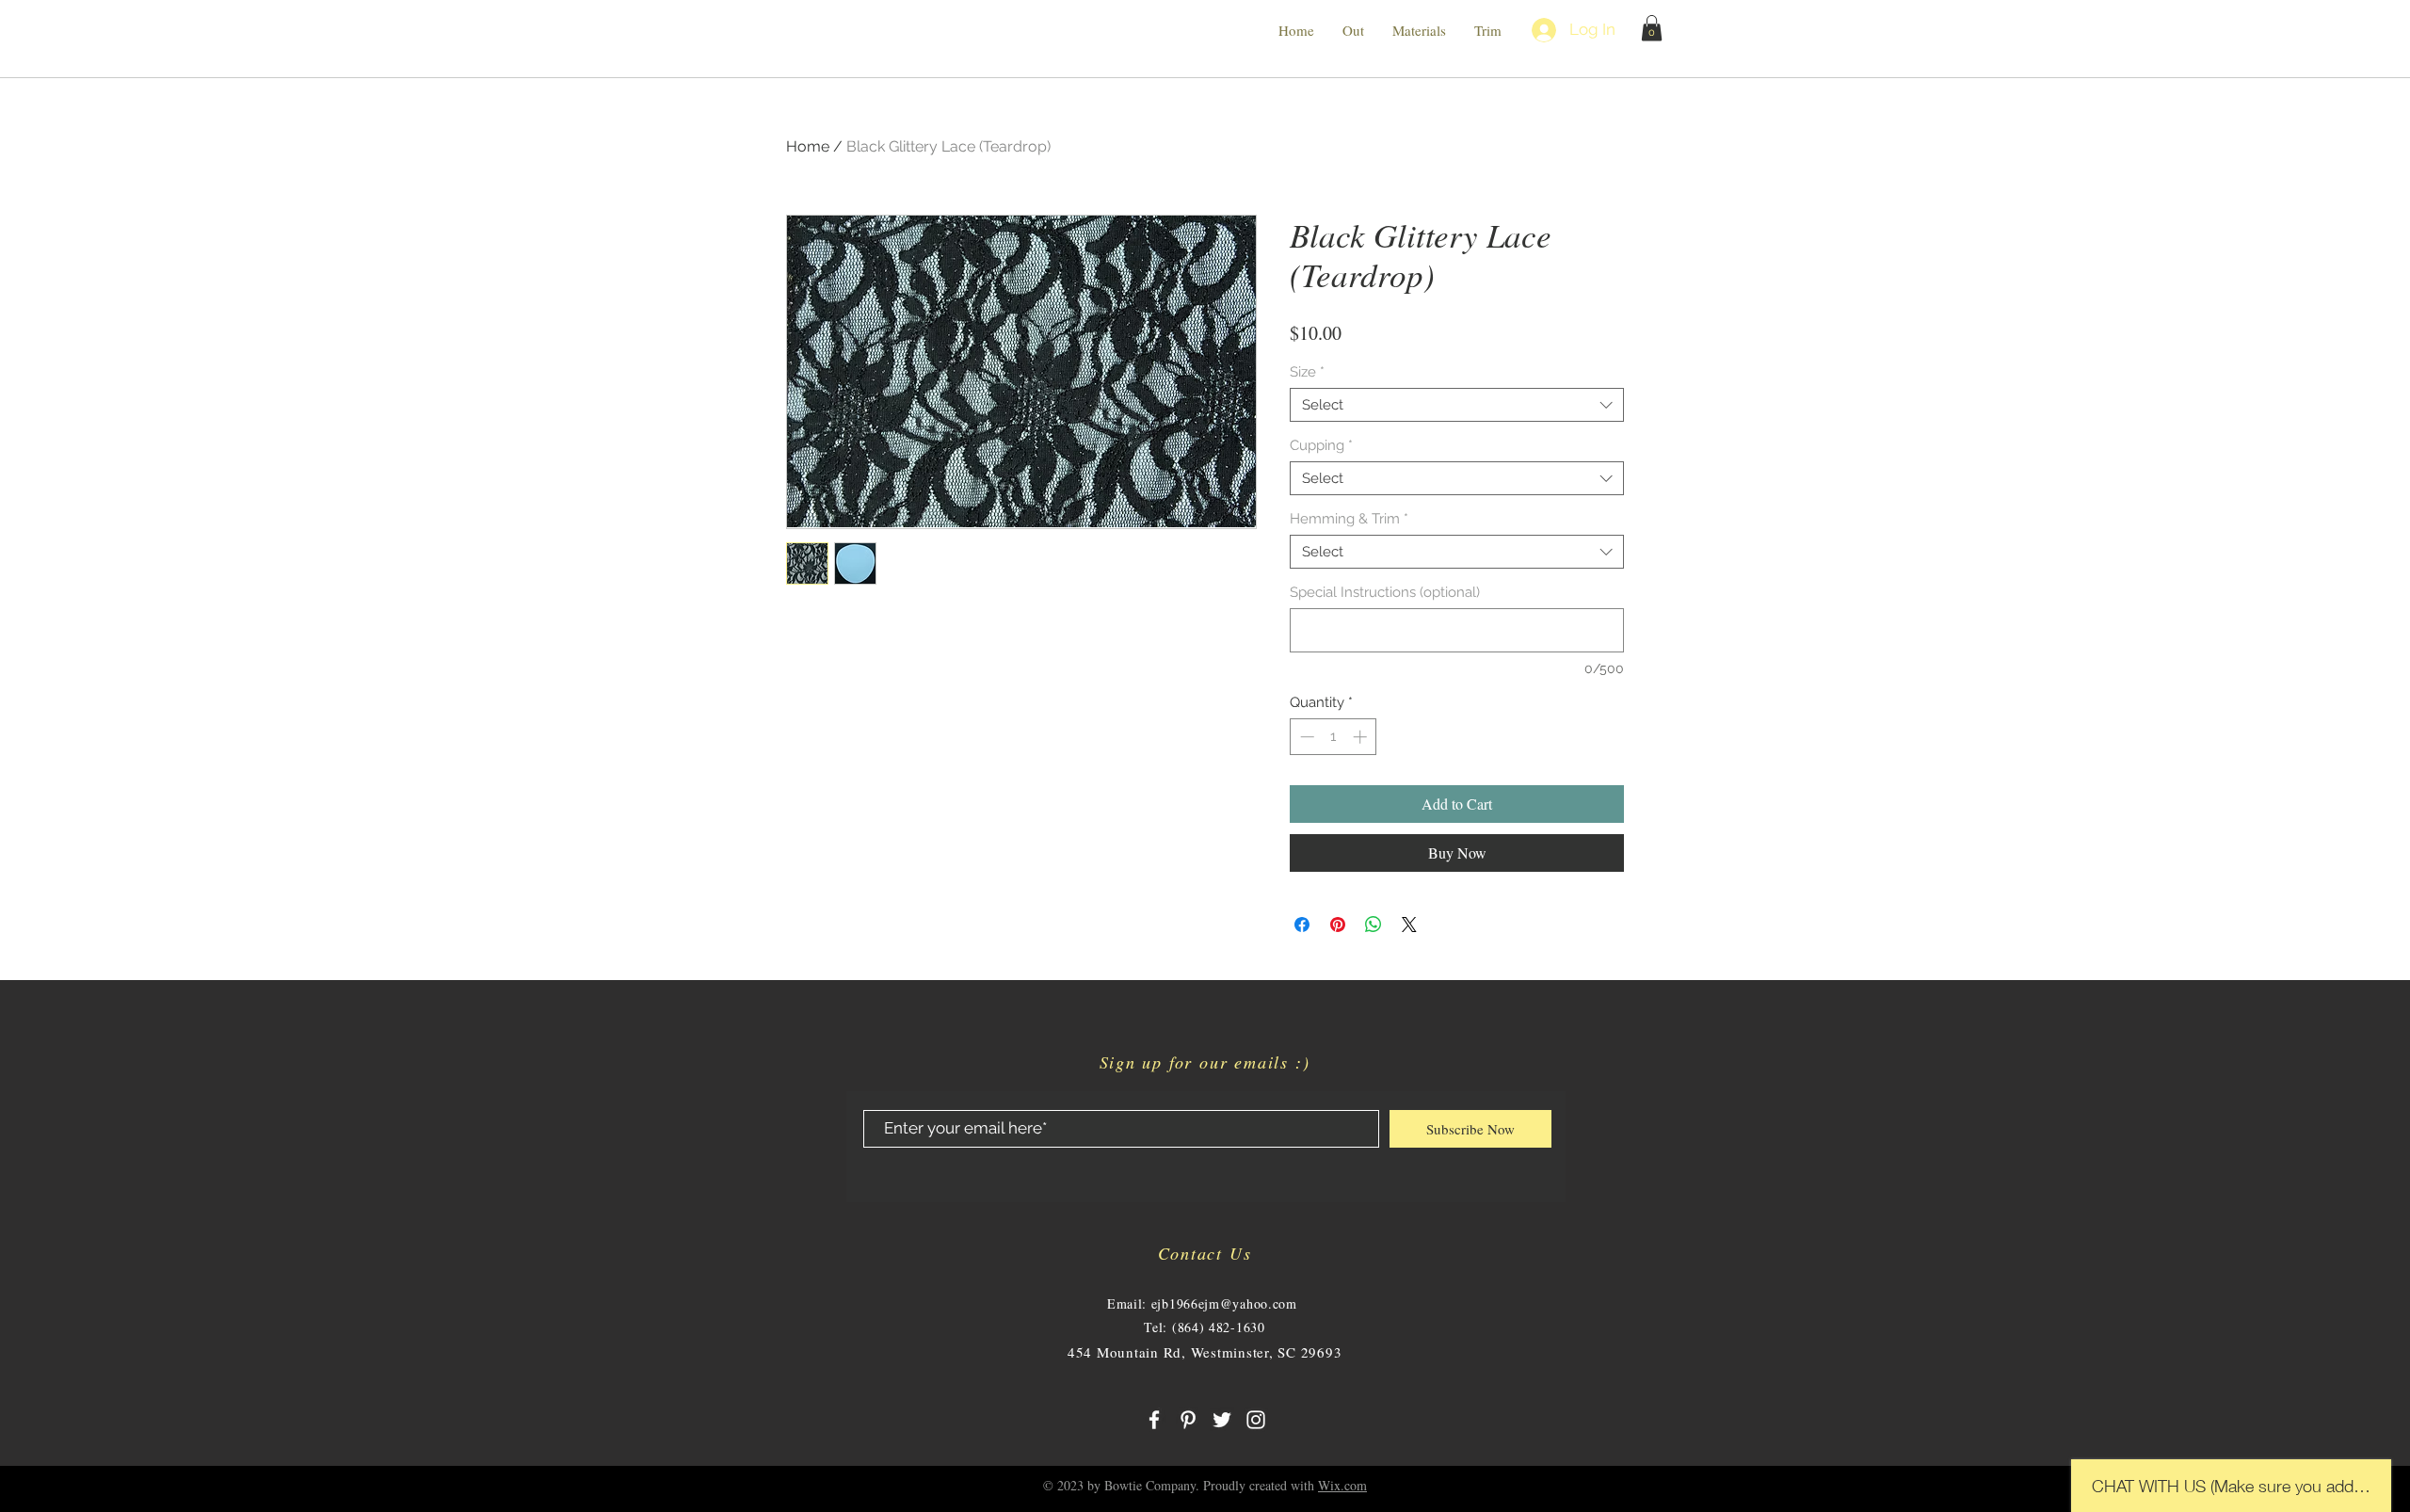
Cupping (1321, 445)
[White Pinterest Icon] (1188, 1420)
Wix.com (1342, 1485)
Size (1307, 372)
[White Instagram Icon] (1256, 1420)
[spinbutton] (1334, 737)
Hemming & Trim (1349, 519)
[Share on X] (1409, 925)
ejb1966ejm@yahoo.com (1224, 1303)
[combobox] (1457, 405)
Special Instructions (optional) (1385, 592)
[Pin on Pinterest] (1338, 925)
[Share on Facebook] (1302, 925)
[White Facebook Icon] (1154, 1420)
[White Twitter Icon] (1222, 1420)
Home (808, 146)
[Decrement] (1305, 737)
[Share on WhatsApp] (1374, 925)
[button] (1652, 28)
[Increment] (1362, 737)
